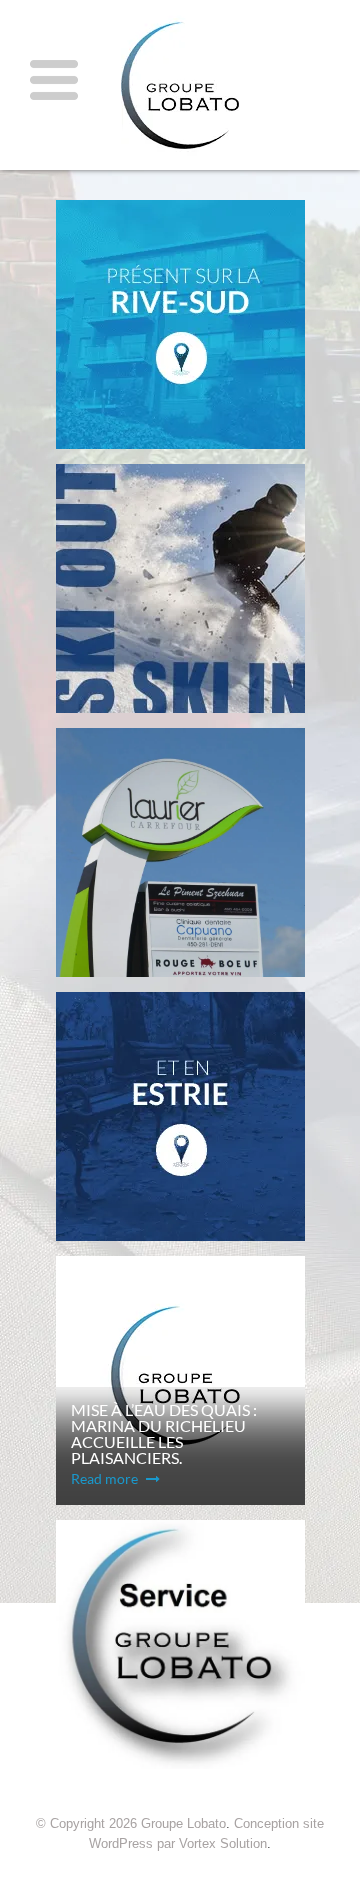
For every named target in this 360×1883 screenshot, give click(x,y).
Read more (106, 1478)
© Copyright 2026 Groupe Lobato (131, 1823)
